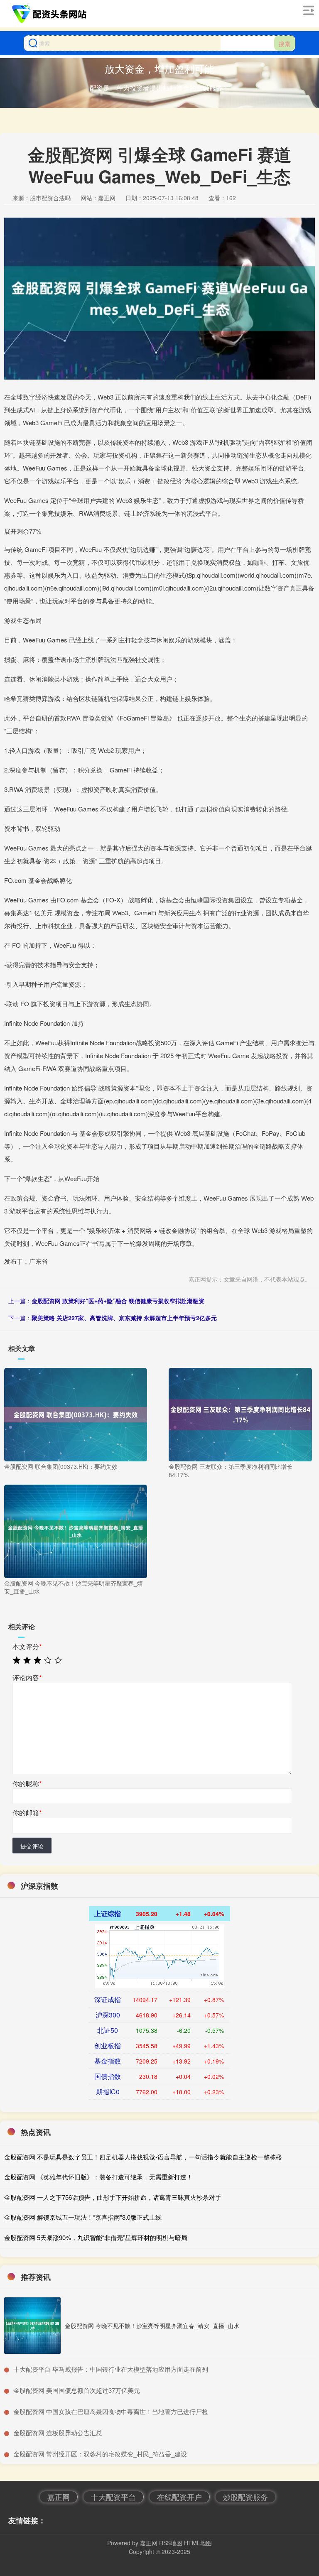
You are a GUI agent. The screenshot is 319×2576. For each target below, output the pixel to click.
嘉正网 (59, 2497)
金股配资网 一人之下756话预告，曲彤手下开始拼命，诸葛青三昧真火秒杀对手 (113, 2197)
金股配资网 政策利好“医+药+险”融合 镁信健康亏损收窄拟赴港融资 (118, 1301)
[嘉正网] (50, 14)
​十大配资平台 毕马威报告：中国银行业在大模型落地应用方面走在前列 (111, 2369)
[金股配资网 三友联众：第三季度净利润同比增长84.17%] (240, 1414)
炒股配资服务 (245, 2497)
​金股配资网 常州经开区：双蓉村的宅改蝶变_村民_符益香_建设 (100, 2454)
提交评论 (32, 1846)
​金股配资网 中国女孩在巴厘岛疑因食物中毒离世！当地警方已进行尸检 (111, 2411)
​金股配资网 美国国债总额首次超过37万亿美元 (77, 2390)
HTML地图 (198, 2543)
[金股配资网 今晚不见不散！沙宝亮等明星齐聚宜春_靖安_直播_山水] (76, 1530)
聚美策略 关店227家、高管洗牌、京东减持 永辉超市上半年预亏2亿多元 (124, 1318)
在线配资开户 (179, 2497)
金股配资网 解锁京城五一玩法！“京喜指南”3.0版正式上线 (83, 2217)
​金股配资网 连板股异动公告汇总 (58, 2433)
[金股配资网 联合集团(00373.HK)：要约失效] (76, 1414)
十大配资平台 (113, 2497)
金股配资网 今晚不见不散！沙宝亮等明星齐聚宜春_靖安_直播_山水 (152, 2326)
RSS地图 (171, 2543)
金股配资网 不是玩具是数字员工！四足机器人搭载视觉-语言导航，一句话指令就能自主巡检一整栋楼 (143, 2157)
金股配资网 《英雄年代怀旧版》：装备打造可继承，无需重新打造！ (98, 2177)
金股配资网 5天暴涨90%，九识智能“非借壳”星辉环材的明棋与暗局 (96, 2237)
